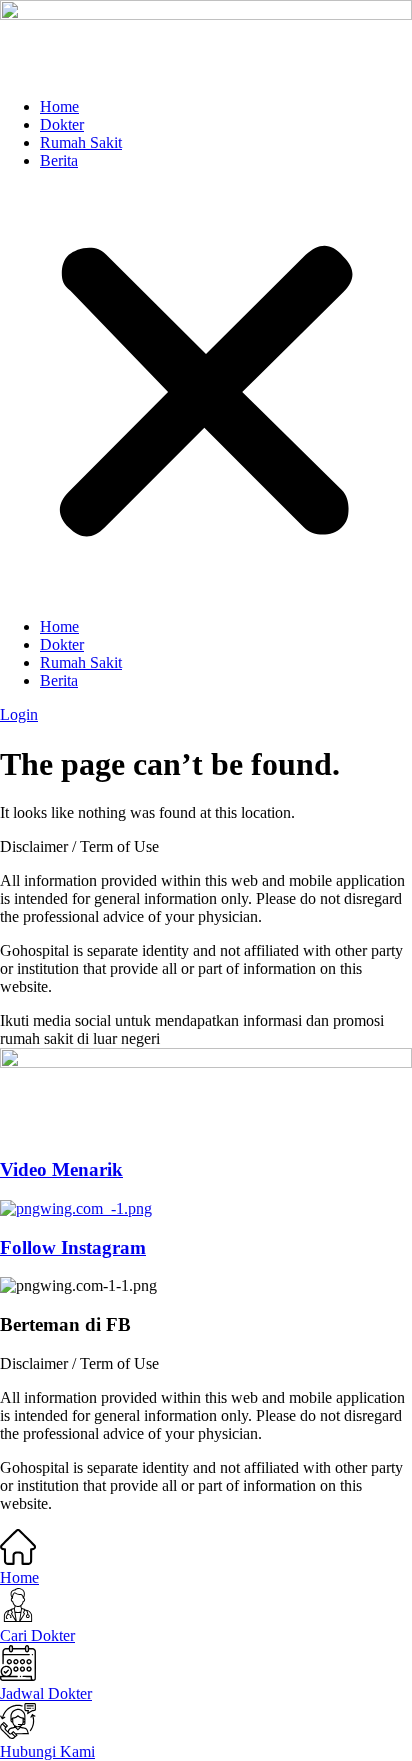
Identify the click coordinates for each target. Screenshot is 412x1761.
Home (59, 106)
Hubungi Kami (47, 1751)
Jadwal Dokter (46, 1693)
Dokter (62, 124)
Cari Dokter (37, 1635)
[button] (206, 394)
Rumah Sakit (81, 142)
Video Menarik (61, 1169)
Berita (59, 160)
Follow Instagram (73, 1247)
